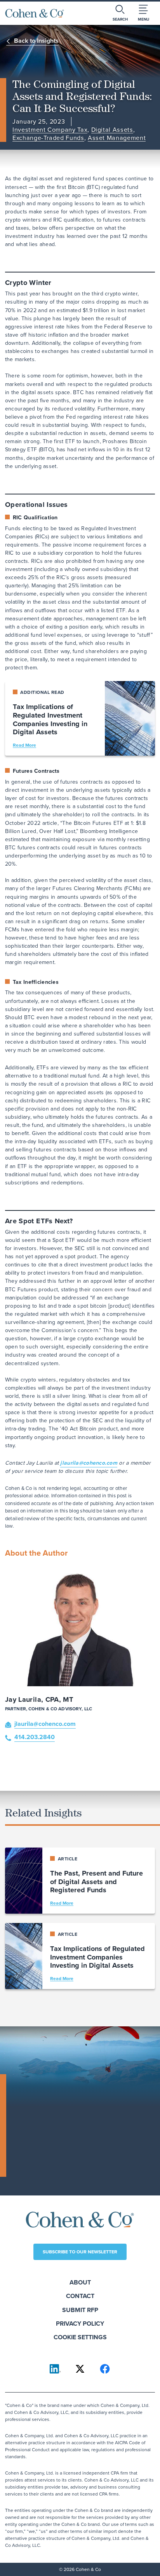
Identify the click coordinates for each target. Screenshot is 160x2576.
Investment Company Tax (50, 130)
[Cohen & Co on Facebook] (105, 2369)
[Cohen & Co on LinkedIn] (55, 2369)
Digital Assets (112, 130)
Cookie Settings (80, 2337)
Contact (80, 2296)
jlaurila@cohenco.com (89, 1463)
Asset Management (117, 138)
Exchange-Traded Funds (48, 138)
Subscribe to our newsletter (80, 2252)
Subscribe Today (43, 2167)
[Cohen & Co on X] (80, 2369)
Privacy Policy (80, 2324)
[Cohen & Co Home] (35, 13)
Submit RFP (80, 2310)
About (80, 2282)
